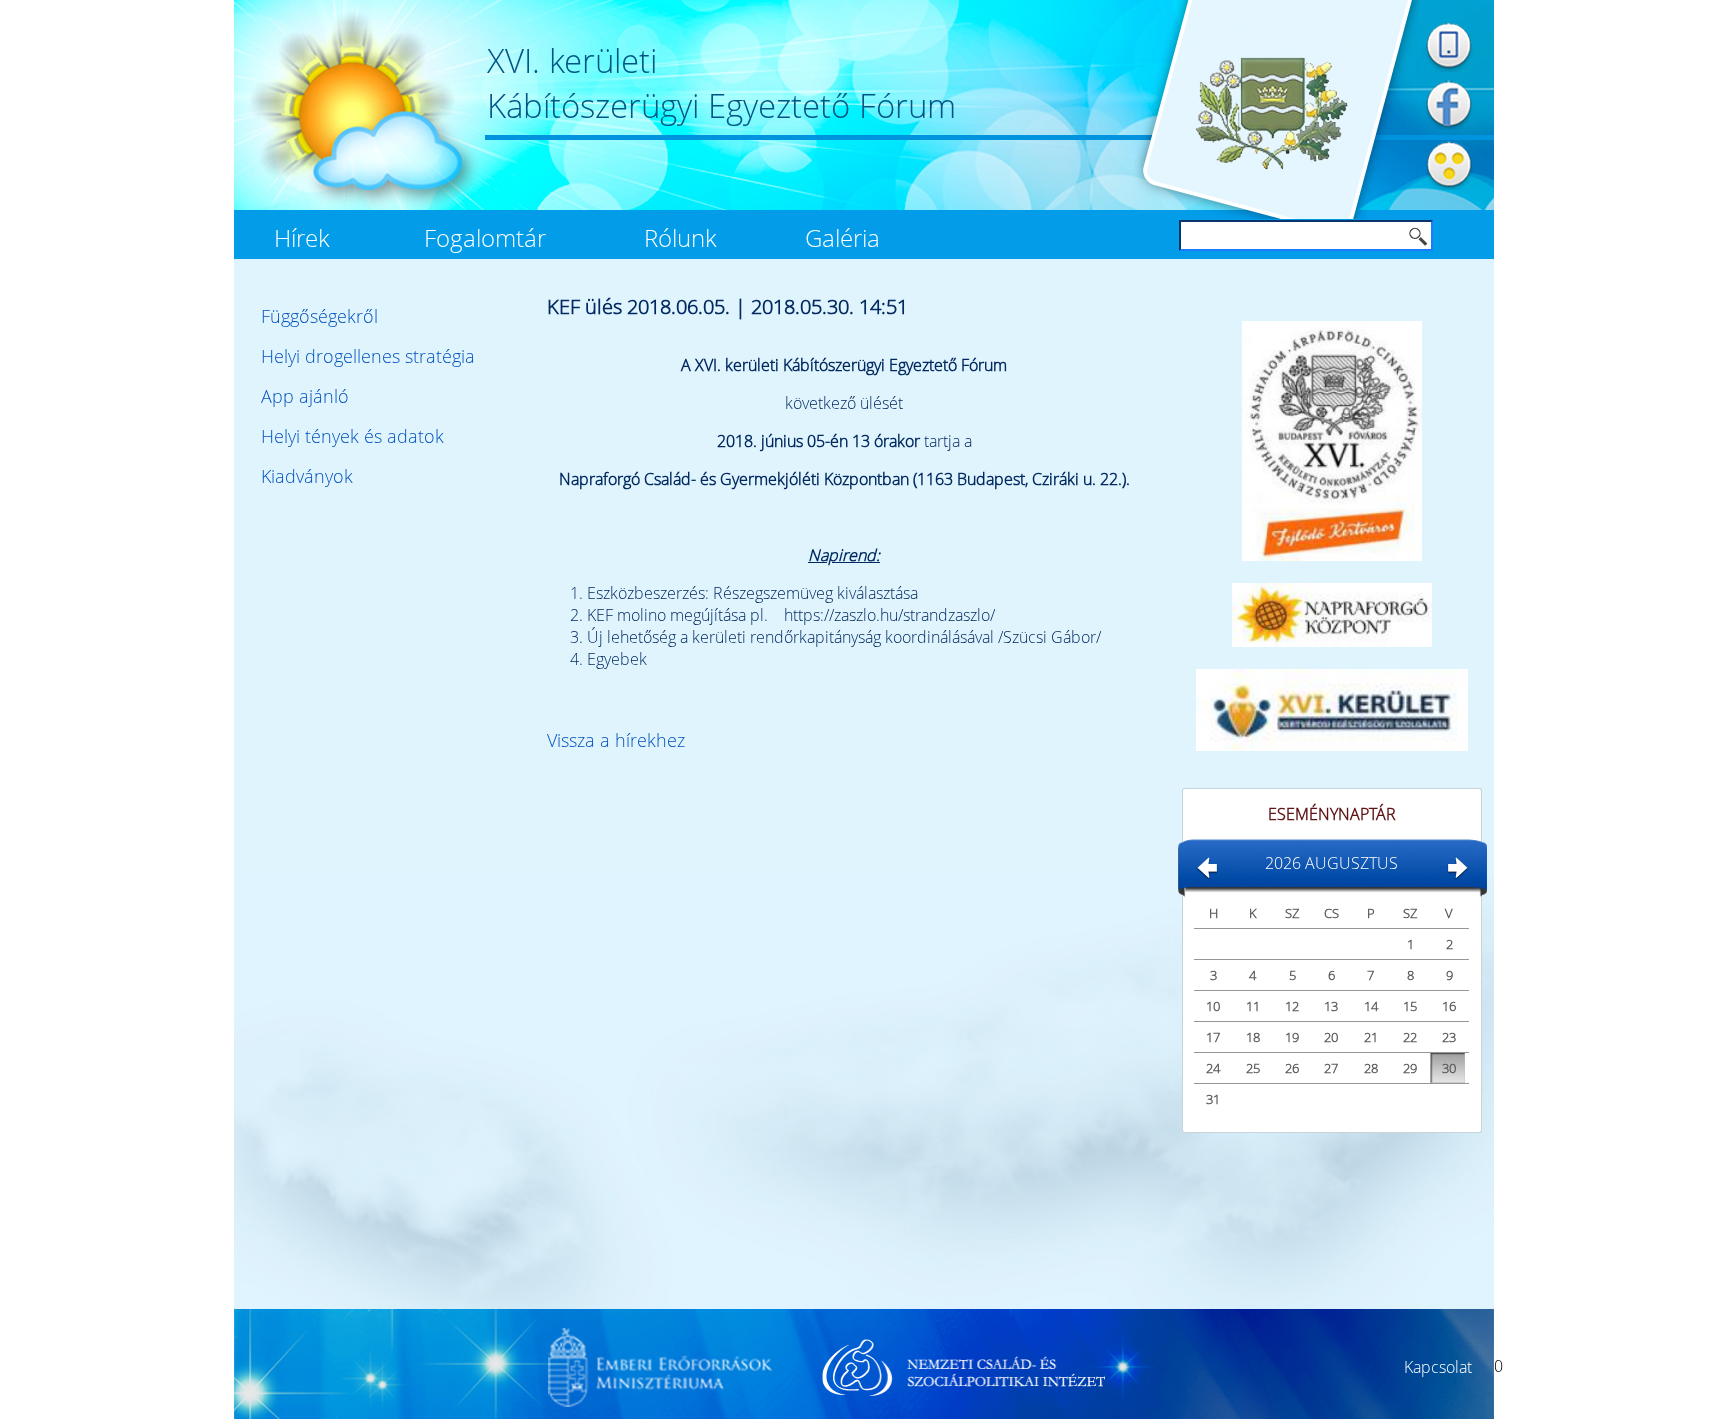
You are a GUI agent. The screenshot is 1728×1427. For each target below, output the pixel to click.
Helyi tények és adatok (352, 436)
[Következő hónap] (1456, 875)
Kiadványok (307, 476)
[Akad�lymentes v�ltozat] (1449, 189)
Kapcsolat (1438, 1367)
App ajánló (305, 396)
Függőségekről (319, 316)
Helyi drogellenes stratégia (368, 356)
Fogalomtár (485, 238)
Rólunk (680, 238)
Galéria (842, 238)
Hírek (302, 238)
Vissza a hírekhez (616, 740)
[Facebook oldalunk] (1449, 129)
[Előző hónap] (1206, 875)
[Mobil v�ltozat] (1449, 69)
